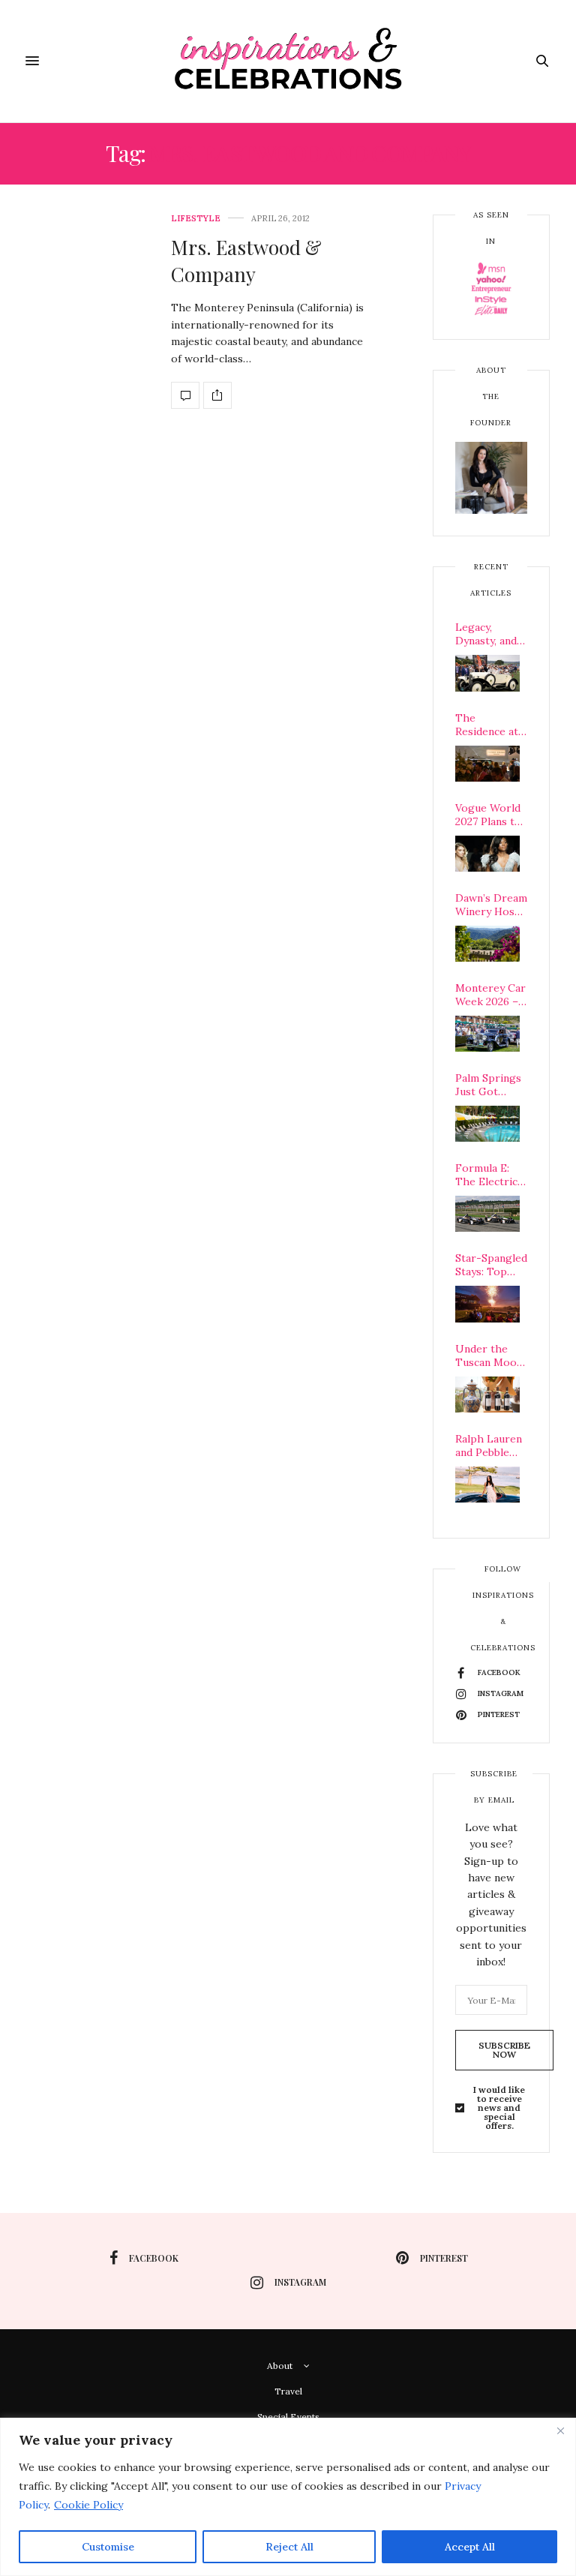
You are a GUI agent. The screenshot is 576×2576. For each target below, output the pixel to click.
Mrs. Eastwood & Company (246, 261)
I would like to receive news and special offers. (499, 2108)
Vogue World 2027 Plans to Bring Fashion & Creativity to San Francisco (490, 815)
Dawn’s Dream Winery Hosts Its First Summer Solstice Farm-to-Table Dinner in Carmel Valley (491, 905)
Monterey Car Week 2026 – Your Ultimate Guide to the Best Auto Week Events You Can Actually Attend (491, 995)
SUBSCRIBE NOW (504, 2050)
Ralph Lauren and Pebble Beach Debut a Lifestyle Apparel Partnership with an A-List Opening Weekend (491, 1446)
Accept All (470, 2547)
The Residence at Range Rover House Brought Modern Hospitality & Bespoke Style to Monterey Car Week (491, 725)
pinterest (444, 2258)
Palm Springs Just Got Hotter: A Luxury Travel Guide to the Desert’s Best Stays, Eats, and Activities (490, 1085)
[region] (288, 2497)
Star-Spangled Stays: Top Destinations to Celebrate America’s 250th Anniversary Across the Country (491, 1265)
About (280, 2366)
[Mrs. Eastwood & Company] (185, 395)
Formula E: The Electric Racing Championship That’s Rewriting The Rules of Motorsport (491, 1175)
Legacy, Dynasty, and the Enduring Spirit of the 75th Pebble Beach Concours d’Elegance (488, 634)
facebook (154, 2258)
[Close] (560, 2430)
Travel (288, 2391)
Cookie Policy (88, 2505)
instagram (300, 2282)
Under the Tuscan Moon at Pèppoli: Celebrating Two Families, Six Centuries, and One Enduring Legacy (490, 1356)
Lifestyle (196, 219)
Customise (108, 2547)
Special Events (288, 2417)
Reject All (289, 2547)
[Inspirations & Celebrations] (288, 61)
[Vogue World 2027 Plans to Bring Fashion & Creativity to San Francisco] (487, 854)
